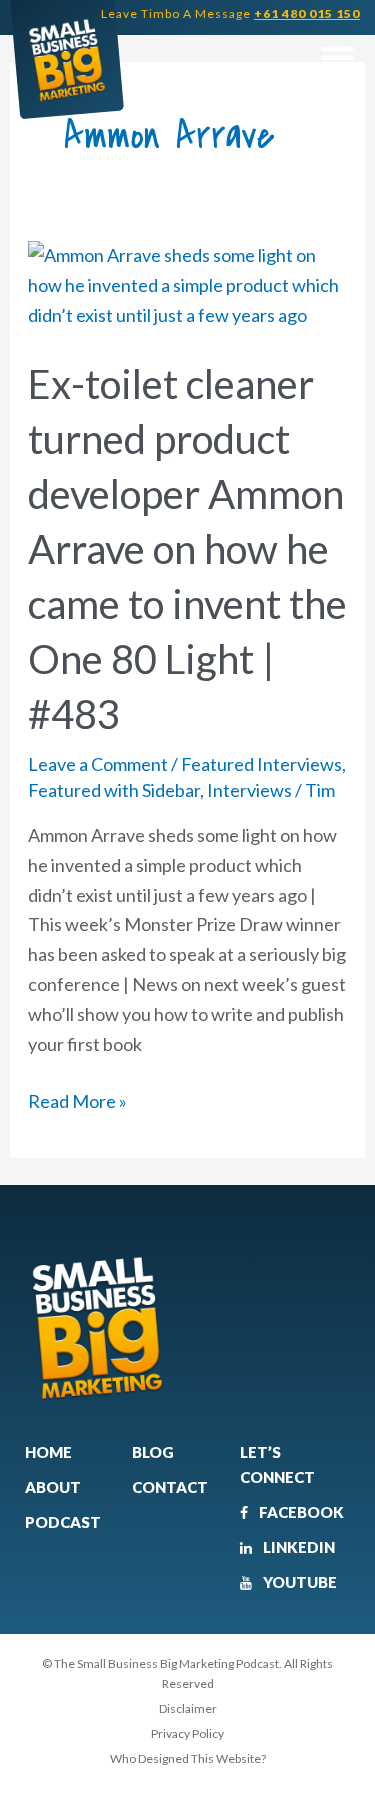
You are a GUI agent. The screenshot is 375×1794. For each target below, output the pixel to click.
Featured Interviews (261, 764)
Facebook (300, 1512)
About (53, 1487)
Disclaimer (188, 1708)
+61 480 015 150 (307, 13)
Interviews (249, 790)
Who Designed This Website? (188, 1758)
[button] (336, 57)
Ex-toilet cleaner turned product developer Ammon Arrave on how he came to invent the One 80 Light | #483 (187, 549)
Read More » (77, 1099)
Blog (153, 1452)
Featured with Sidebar (114, 790)
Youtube (298, 1582)
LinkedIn (297, 1547)
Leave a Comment (98, 764)
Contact (170, 1487)
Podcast (63, 1522)
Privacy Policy (187, 1733)
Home (48, 1452)
